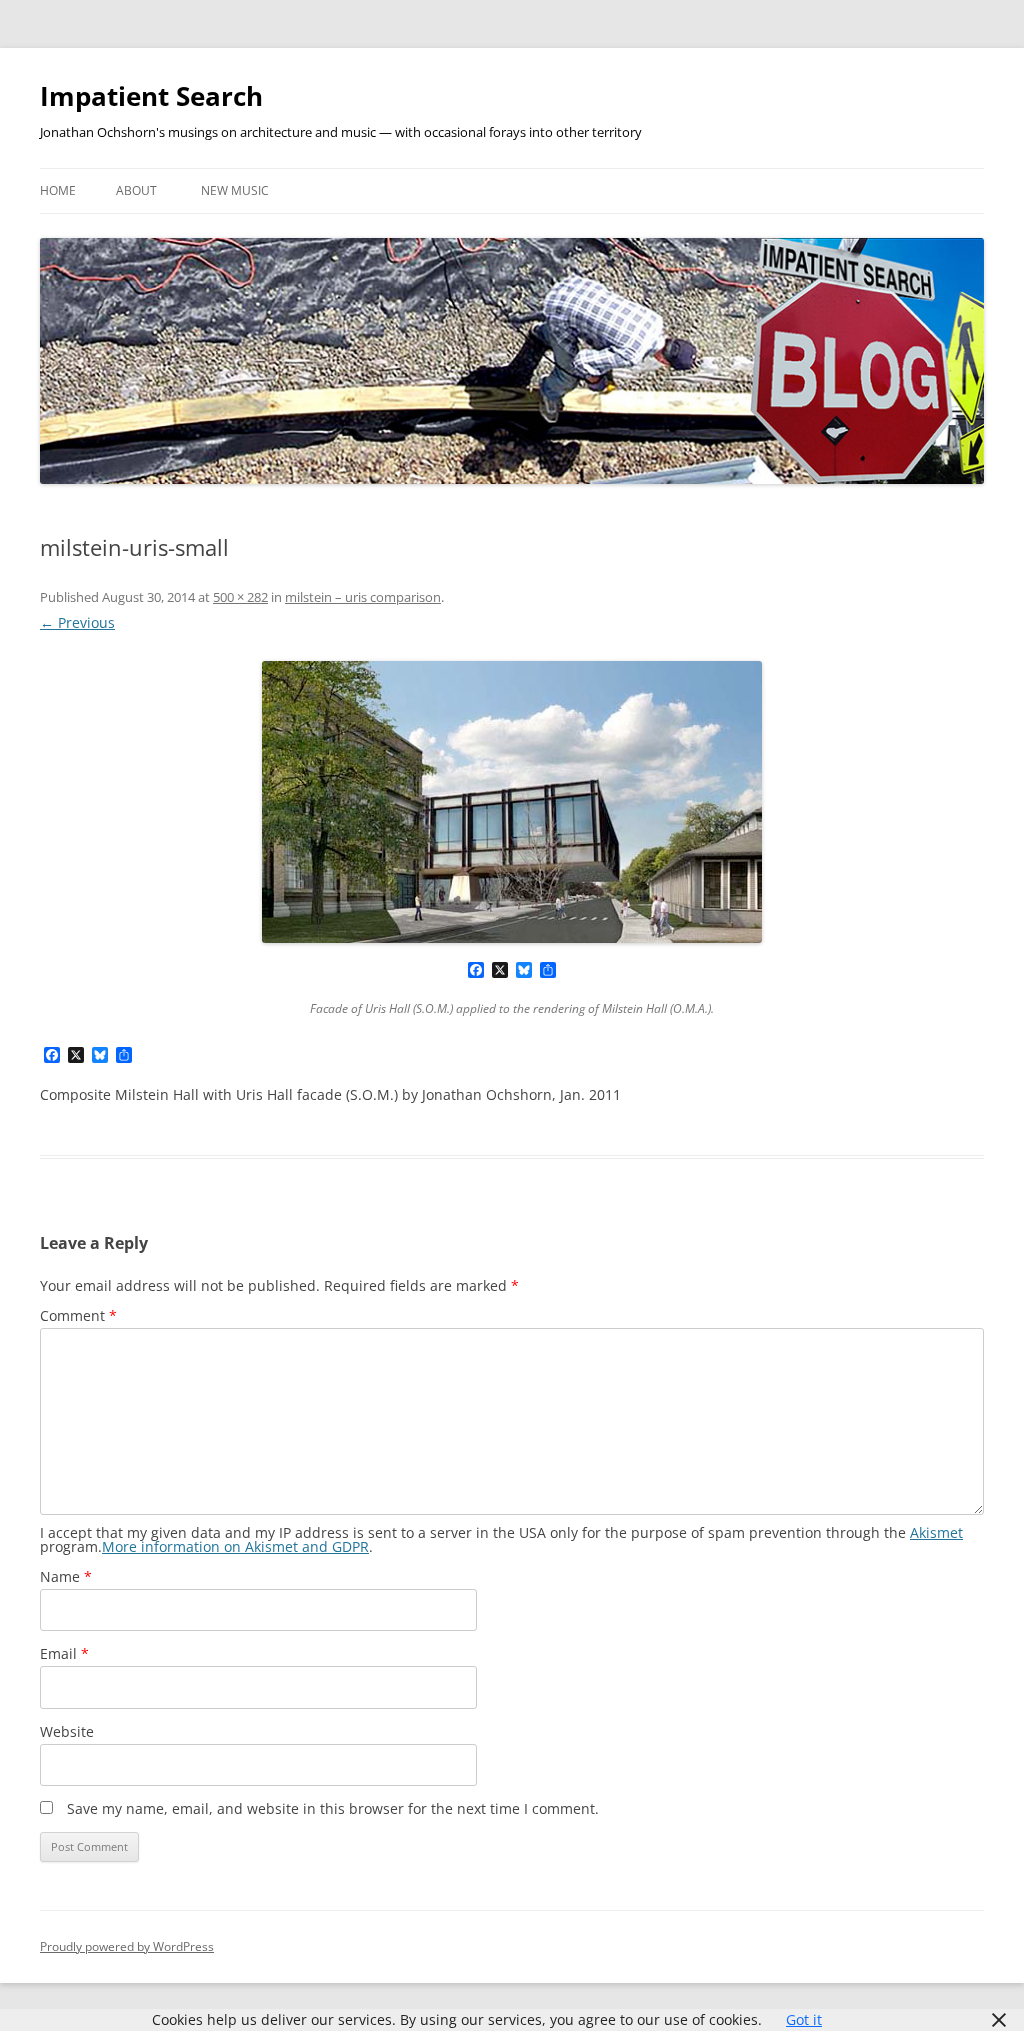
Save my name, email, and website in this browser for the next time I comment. (333, 1808)
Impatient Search (151, 96)
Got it (804, 2019)
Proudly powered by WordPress (127, 1946)
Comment (78, 1315)
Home (58, 190)
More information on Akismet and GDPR (235, 1546)
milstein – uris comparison (363, 597)
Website (67, 1731)
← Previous (77, 622)
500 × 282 (240, 597)
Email (64, 1653)
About (136, 190)
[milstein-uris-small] (512, 802)
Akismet (936, 1532)
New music (235, 190)
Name (66, 1576)
